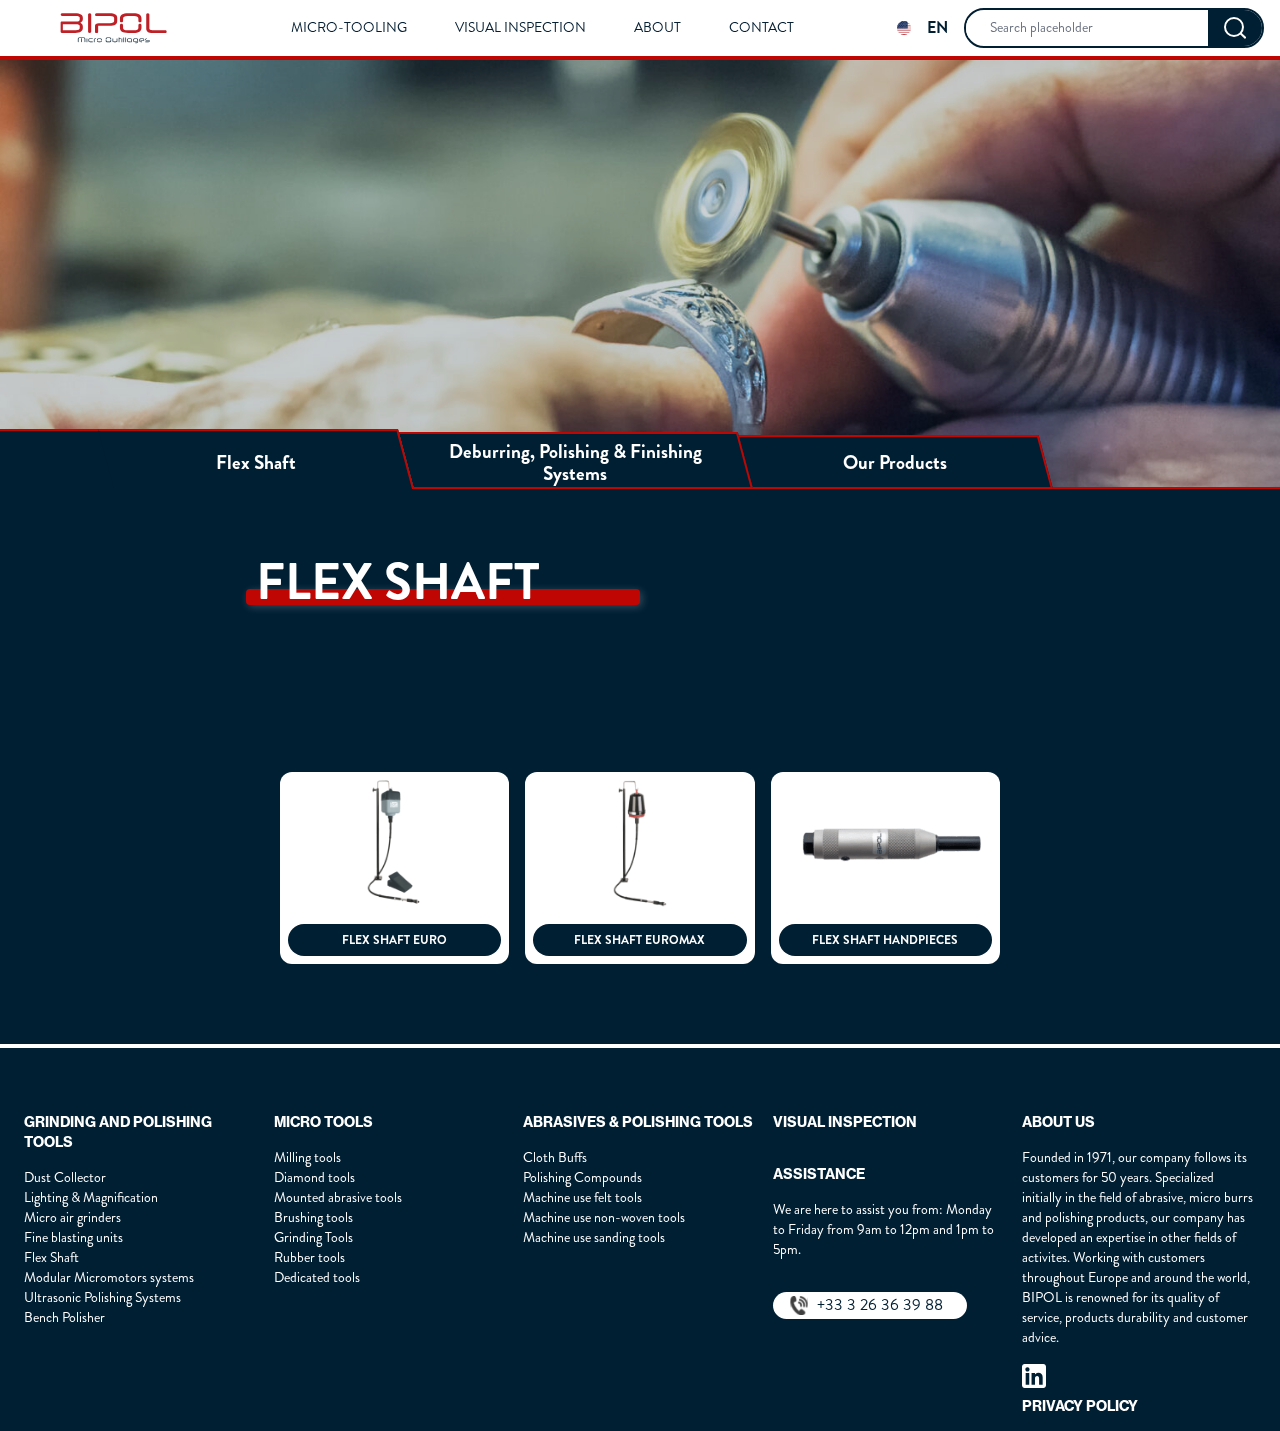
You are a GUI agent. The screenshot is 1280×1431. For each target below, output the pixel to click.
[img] (113, 28)
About (657, 28)
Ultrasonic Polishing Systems (102, 1297)
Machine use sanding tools (594, 1237)
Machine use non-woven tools (604, 1217)
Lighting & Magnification (91, 1197)
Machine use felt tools (582, 1197)
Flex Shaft (51, 1257)
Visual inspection (520, 28)
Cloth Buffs (555, 1157)
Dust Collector (65, 1177)
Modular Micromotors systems (109, 1277)
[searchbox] (1087, 28)
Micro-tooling (349, 28)
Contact (761, 28)
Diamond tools (314, 1177)
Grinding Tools (313, 1237)
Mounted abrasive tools (338, 1197)
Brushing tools (313, 1217)
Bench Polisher (64, 1317)
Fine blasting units (73, 1237)
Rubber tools (309, 1257)
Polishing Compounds (582, 1177)
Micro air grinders (72, 1217)
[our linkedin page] (1034, 1376)
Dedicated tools (317, 1277)
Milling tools (307, 1157)
